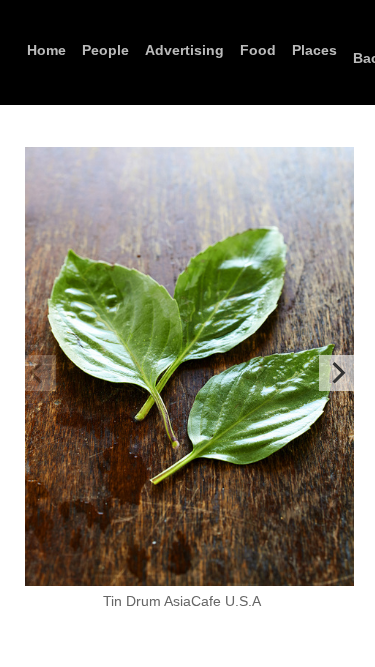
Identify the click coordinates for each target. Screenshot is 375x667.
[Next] (337, 373)
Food (258, 50)
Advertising (184, 50)
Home (46, 50)
